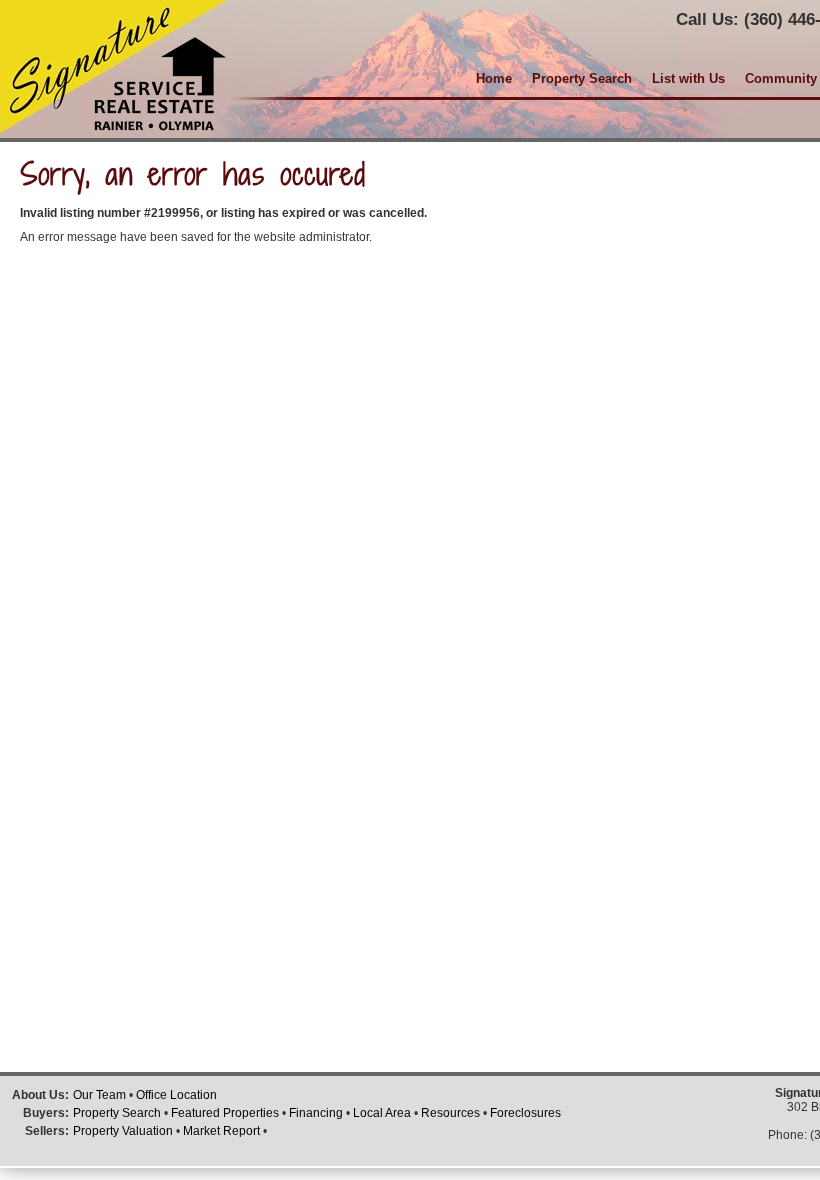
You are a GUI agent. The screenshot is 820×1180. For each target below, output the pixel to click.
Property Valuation (123, 1131)
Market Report (221, 1131)
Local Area (382, 1113)
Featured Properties (225, 1113)
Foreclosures (525, 1113)
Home (494, 78)
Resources (450, 1113)
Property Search (582, 78)
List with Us (688, 78)
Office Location (176, 1095)
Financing (316, 1113)
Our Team (99, 1095)
